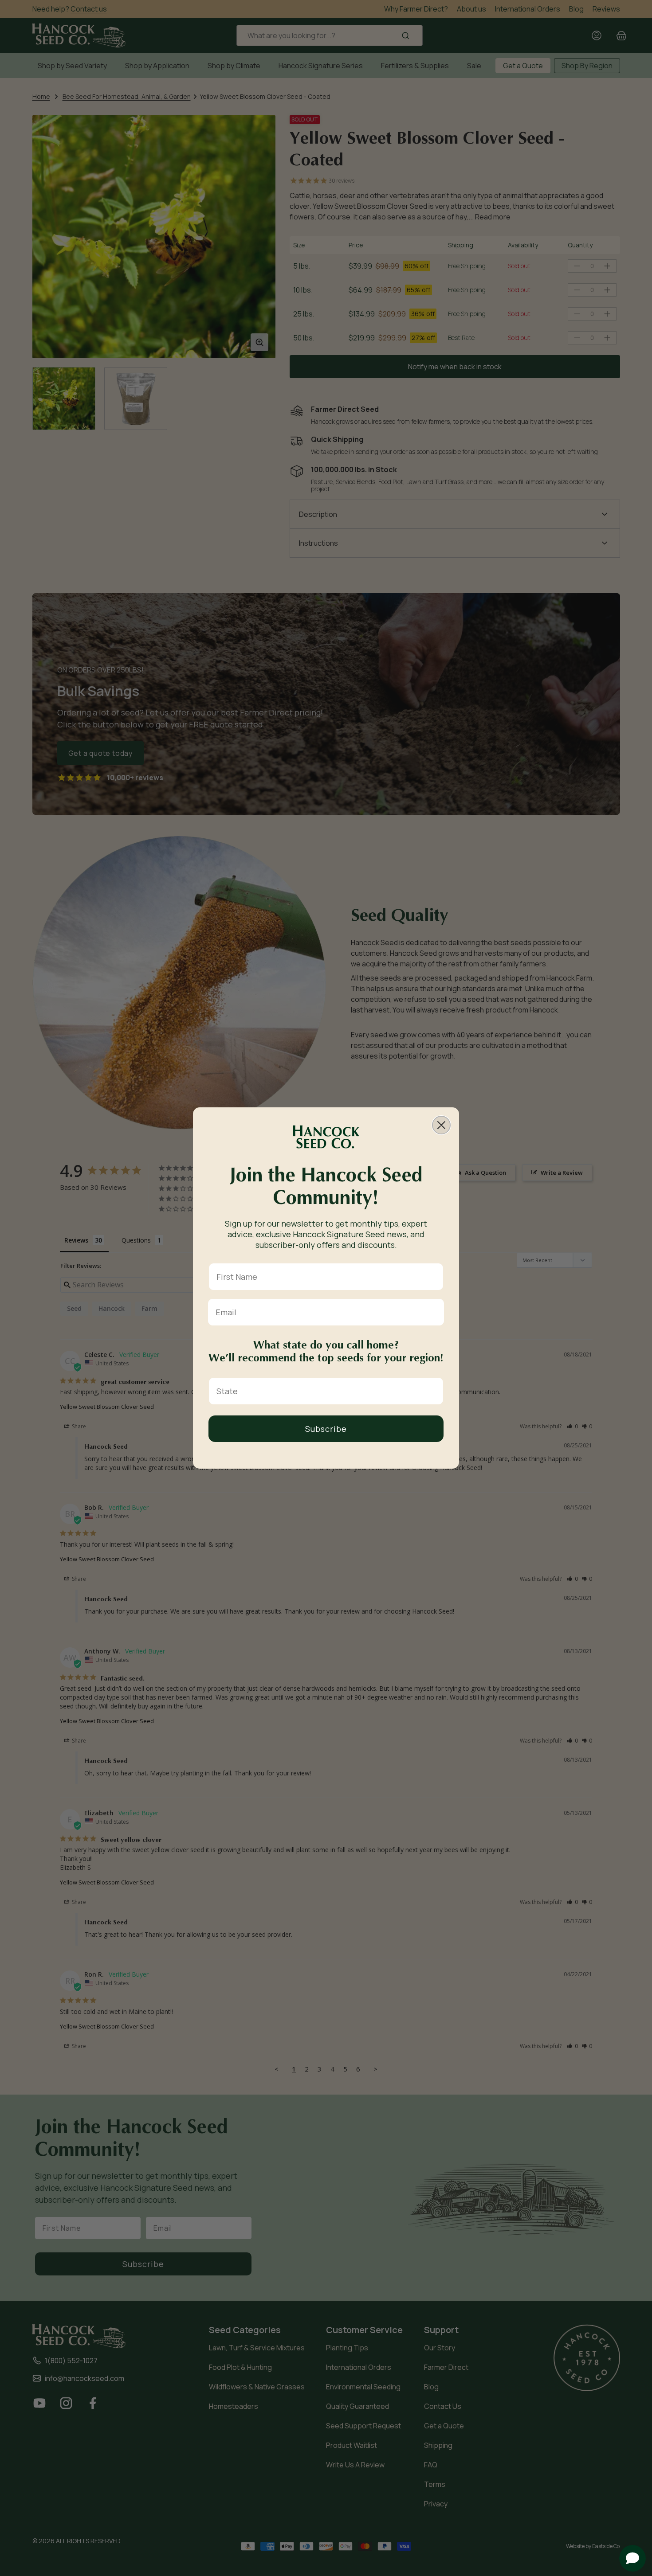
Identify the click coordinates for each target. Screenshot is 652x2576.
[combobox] (323, 1391)
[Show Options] (435, 1391)
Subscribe (326, 1429)
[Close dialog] (441, 1125)
